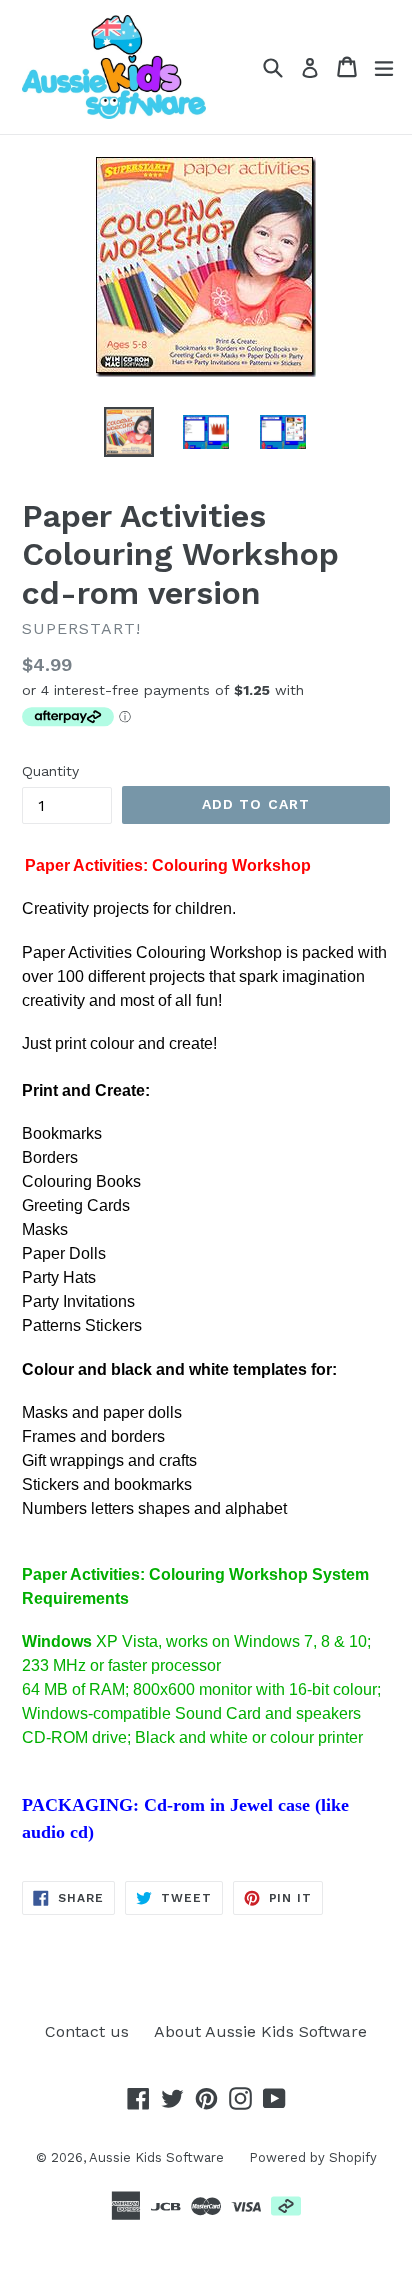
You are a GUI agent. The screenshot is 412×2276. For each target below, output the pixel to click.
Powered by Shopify (313, 2157)
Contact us (87, 2031)
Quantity (50, 771)
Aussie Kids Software (156, 2157)
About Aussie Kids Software (260, 2031)
